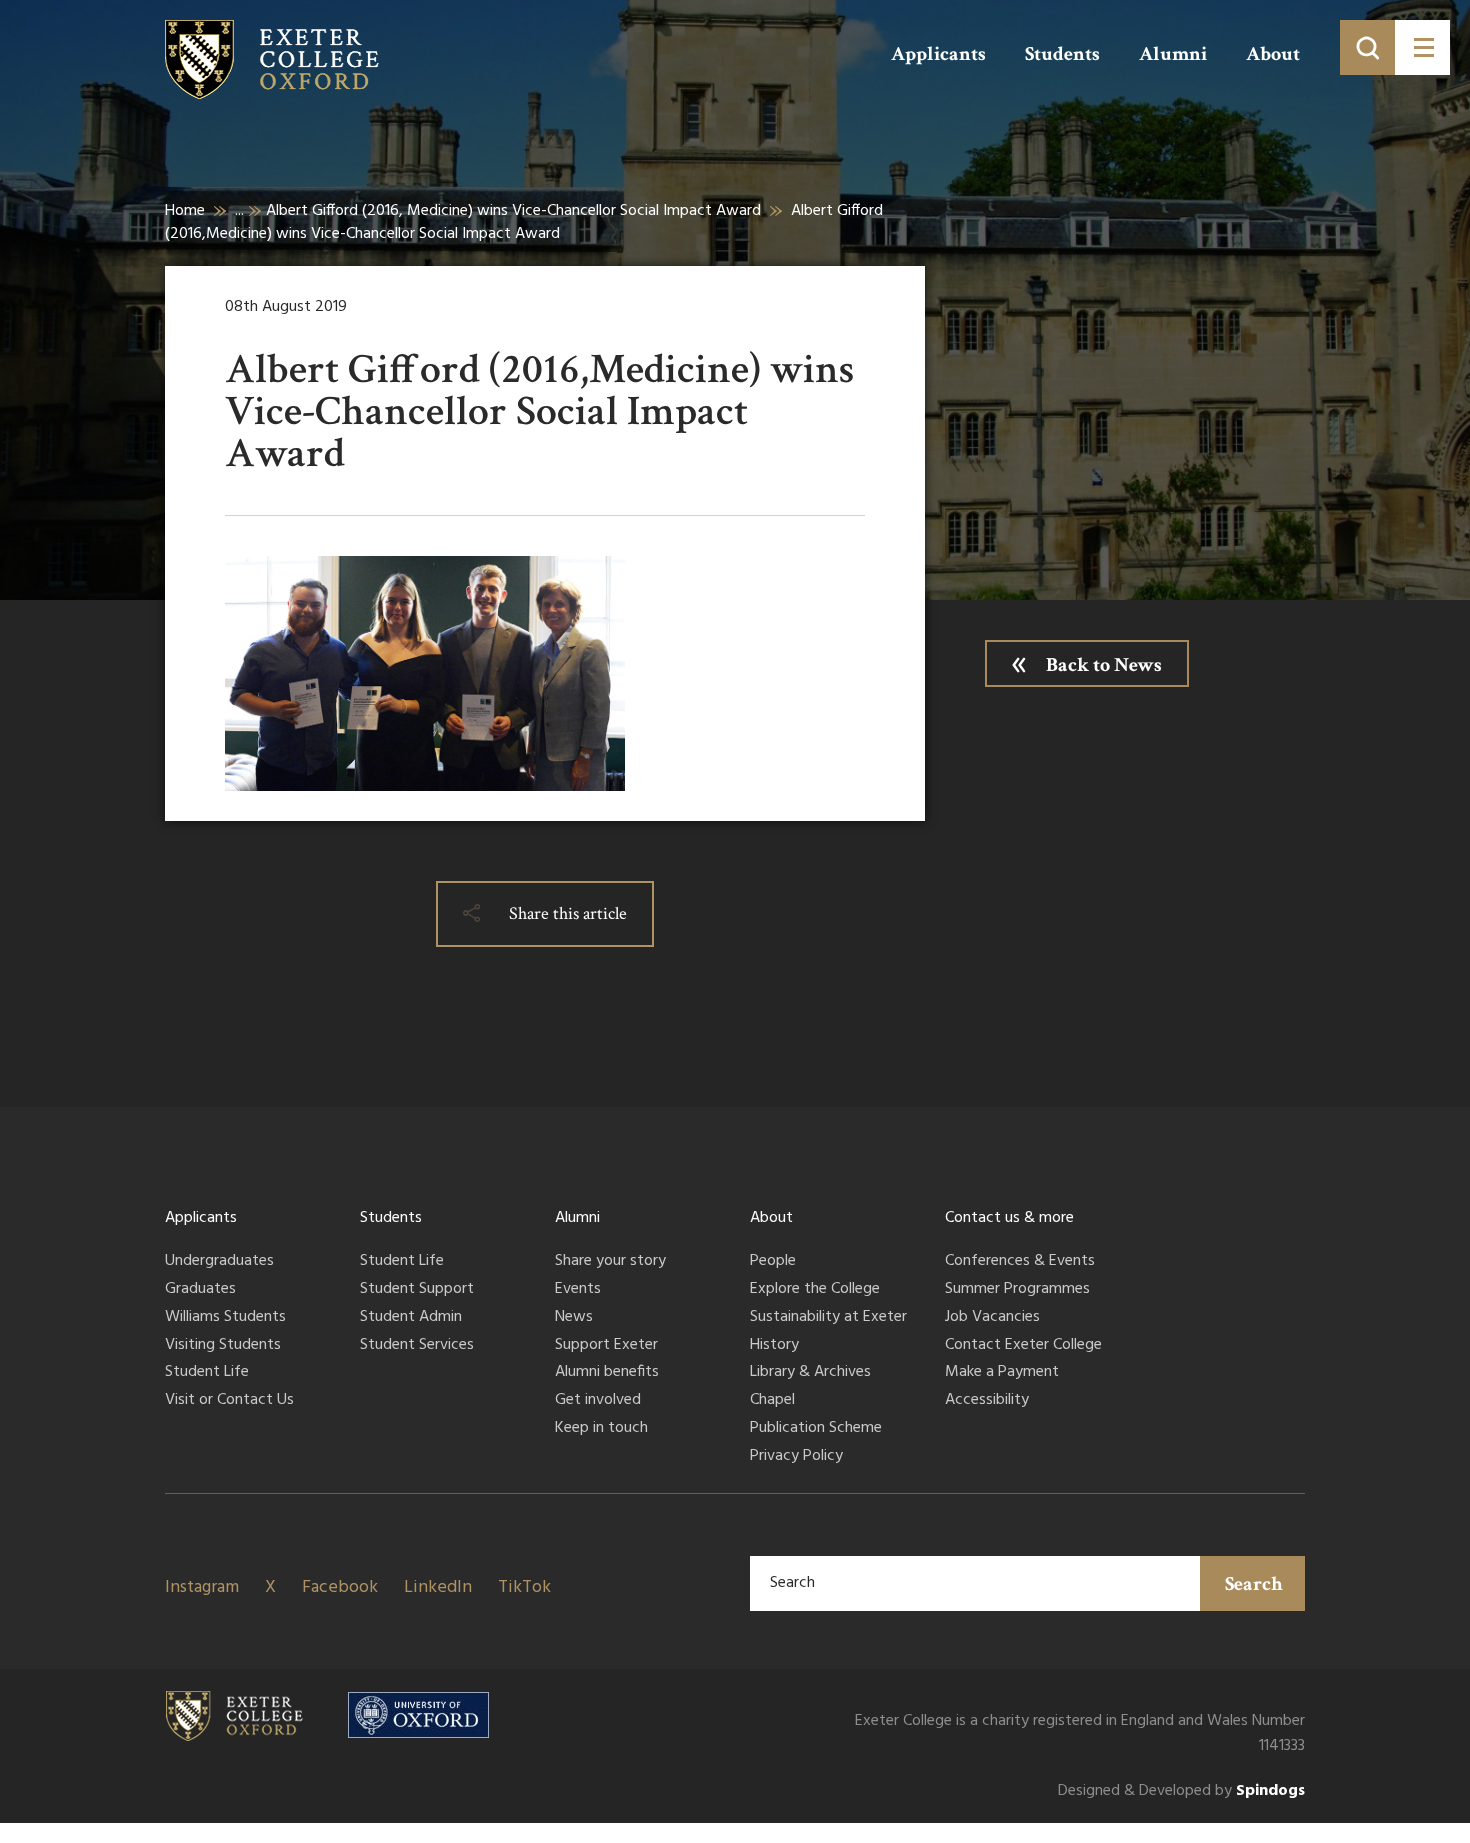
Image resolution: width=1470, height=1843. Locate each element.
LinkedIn (438, 1587)
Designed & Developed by (1181, 1791)
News (574, 1318)
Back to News (1104, 665)
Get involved (598, 1401)
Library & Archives (810, 1373)
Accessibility (987, 1401)
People (773, 1262)
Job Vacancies (992, 1318)
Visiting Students (223, 1346)
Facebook (340, 1587)
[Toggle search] (1367, 47)
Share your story (610, 1262)
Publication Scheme (816, 1429)
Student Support (417, 1290)
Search (1254, 1584)
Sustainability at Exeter (828, 1318)
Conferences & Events (1020, 1262)
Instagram (202, 1587)
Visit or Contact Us (229, 1401)
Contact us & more (1009, 1218)
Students (1062, 54)
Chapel (772, 1401)
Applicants (938, 54)
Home (185, 211)
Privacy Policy (796, 1457)
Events (578, 1290)
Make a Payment (1002, 1373)
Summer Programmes (1017, 1290)
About (1273, 54)
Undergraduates (219, 1262)
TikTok (524, 1587)
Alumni (1173, 54)
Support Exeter (606, 1346)
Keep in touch (601, 1429)
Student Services (417, 1346)
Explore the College (815, 1290)
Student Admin (411, 1318)
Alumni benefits (607, 1373)
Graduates (200, 1290)
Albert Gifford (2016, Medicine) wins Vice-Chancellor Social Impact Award (513, 211)
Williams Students (225, 1318)
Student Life (207, 1373)
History (774, 1346)
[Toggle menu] (1422, 47)
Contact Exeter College (1023, 1346)
